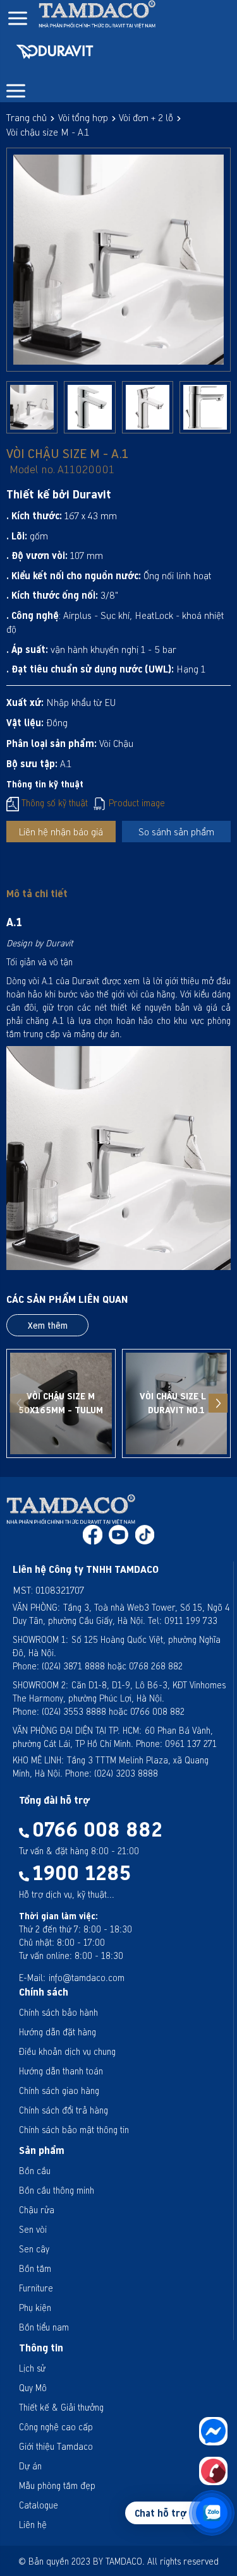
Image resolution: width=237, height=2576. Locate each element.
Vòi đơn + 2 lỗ (146, 117)
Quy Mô (33, 2388)
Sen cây (34, 2249)
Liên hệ (33, 2525)
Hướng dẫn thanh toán (61, 2071)
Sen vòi (33, 2229)
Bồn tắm (35, 2268)
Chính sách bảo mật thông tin (74, 2130)
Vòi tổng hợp (83, 117)
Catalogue (39, 2505)
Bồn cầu (35, 2171)
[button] (218, 1403)
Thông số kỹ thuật (53, 803)
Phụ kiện (35, 2308)
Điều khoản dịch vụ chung (67, 2051)
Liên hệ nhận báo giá (61, 832)
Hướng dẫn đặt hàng (58, 2032)
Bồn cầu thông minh (57, 2190)
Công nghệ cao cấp (56, 2427)
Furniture (36, 2288)
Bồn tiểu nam (44, 2327)
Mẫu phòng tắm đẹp (57, 2485)
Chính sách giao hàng (59, 2091)
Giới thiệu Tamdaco (56, 2446)
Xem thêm (48, 1325)
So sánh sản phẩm (176, 832)
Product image (136, 803)
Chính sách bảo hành (58, 2012)
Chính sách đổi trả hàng (64, 2110)
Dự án (30, 2466)
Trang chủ (27, 117)
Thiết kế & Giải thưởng (61, 2407)
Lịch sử (32, 2368)
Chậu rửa (37, 2210)
